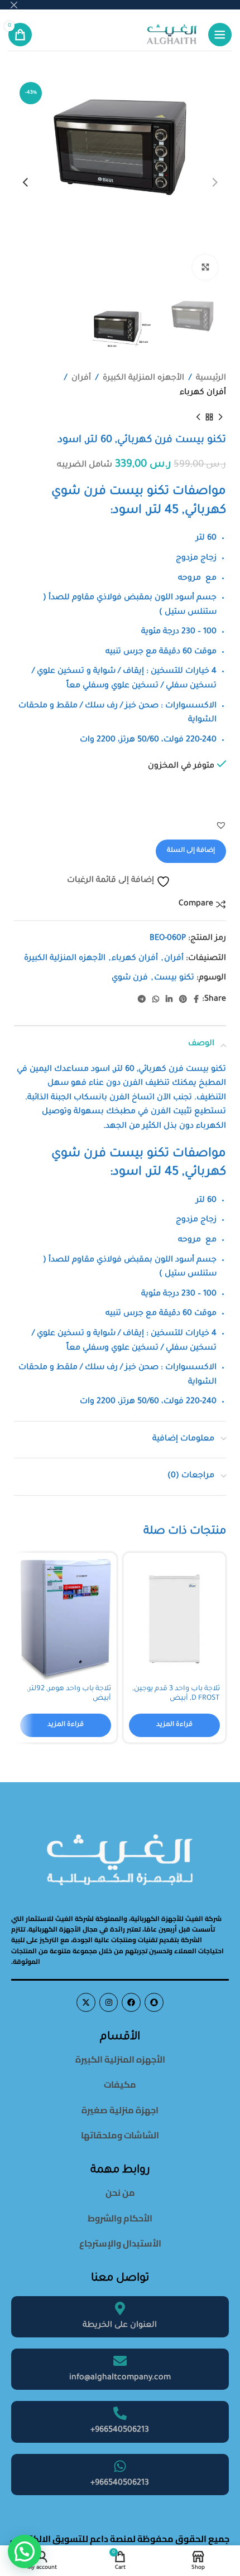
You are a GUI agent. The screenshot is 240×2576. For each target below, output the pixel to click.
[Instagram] (109, 2002)
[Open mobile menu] (220, 35)
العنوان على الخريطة (120, 2326)
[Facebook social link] (196, 1000)
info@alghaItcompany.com (120, 2378)
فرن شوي (130, 978)
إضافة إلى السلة (191, 851)
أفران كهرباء (203, 393)
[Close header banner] (14, 5)
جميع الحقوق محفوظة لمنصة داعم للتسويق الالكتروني (120, 2539)
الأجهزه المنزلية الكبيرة (143, 379)
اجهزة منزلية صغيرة (120, 2110)
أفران (81, 379)
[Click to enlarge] (205, 267)
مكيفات (120, 2084)
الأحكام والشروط (120, 2218)
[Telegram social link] (142, 1000)
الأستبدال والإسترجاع (120, 2243)
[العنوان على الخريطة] (120, 2308)
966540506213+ (120, 2431)
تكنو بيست (174, 978)
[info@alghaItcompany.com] (120, 2361)
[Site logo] (172, 35)
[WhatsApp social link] (156, 1000)
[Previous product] (220, 417)
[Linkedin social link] (169, 1000)
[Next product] (198, 417)
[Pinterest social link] (183, 1000)
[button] (221, 825)
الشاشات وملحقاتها (120, 2135)
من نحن (120, 2192)
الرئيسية (211, 379)
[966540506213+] (120, 2413)
